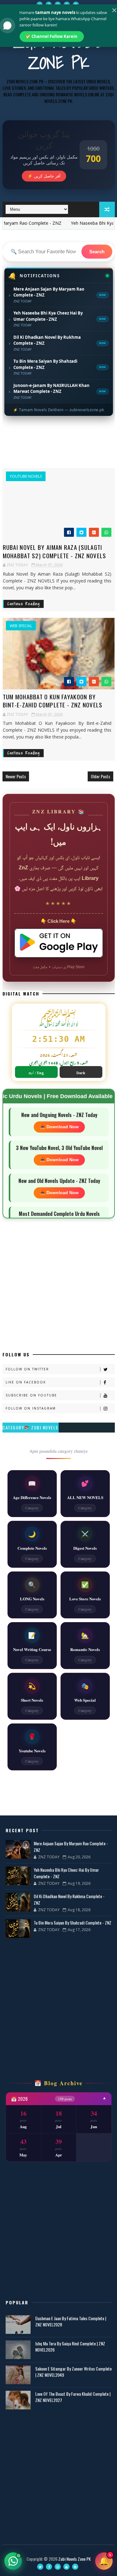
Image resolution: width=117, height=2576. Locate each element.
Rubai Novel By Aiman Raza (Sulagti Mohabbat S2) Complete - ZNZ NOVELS (55, 551)
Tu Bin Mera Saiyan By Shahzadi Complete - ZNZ (73, 1923)
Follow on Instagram (31, 1408)
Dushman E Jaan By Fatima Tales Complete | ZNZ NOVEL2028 (71, 2321)
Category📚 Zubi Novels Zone (30, 1428)
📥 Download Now (59, 1127)
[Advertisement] (59, 444)
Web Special (21, 626)
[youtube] (67, 5)
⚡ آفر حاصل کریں (44, 176)
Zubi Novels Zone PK (58, 52)
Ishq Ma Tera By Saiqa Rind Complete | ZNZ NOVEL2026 (70, 2346)
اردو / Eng (36, 1072)
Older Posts (100, 776)
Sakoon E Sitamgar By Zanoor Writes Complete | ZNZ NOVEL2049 (73, 2372)
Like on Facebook (26, 1382)
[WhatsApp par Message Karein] (13, 2561)
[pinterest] (76, 5)
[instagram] (58, 5)
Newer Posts (16, 776)
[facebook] (49, 5)
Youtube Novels (26, 476)
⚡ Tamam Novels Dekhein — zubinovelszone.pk (58, 410)
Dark (81, 1072)
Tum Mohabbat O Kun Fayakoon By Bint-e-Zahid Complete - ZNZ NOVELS (53, 701)
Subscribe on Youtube (31, 1395)
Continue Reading (24, 604)
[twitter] (40, 5)
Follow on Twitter (27, 1369)
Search (97, 252)
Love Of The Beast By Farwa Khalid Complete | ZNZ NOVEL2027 (73, 2397)
